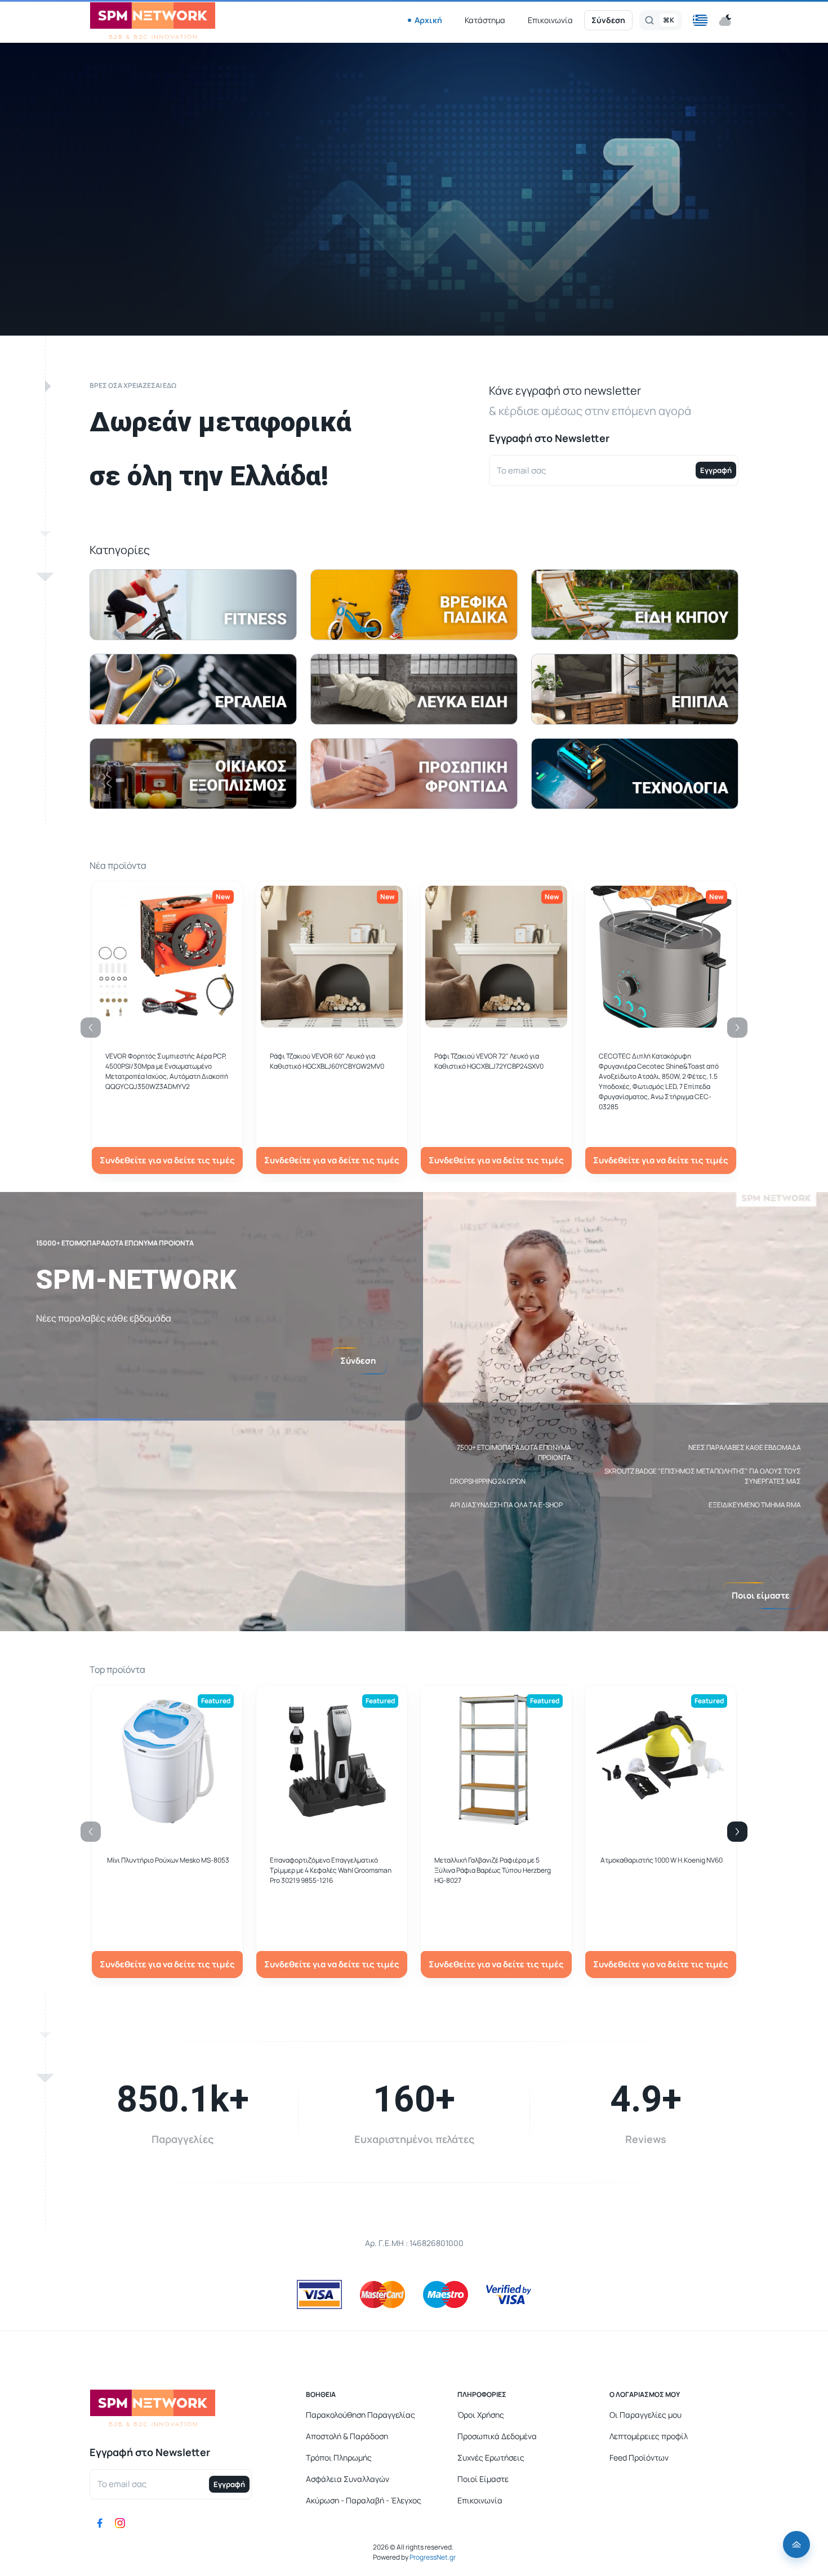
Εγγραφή (716, 470)
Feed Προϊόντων (639, 2457)
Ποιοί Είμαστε (483, 2479)
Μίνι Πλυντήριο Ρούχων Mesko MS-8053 (168, 1860)
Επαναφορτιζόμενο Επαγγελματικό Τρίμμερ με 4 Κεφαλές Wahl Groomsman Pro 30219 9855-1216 (331, 1870)
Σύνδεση (608, 20)
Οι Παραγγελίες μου (646, 2415)
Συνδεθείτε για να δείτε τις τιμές (167, 1160)
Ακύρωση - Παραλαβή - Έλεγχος (364, 2500)
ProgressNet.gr (432, 2557)
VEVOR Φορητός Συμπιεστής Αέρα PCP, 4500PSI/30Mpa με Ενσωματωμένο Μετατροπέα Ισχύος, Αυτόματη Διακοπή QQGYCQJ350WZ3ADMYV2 (167, 1071)
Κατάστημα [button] (485, 20)
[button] (700, 20)
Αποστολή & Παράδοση (347, 2436)
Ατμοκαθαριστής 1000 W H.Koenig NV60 (662, 1860)
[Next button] (737, 1832)
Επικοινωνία (550, 20)
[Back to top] (796, 2544)
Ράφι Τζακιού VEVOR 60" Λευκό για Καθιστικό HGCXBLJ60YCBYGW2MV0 (327, 1061)
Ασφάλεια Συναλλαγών (348, 2479)
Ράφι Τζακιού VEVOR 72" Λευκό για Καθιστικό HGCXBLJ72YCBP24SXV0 (489, 1061)
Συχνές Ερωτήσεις (491, 2457)
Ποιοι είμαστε (761, 1595)
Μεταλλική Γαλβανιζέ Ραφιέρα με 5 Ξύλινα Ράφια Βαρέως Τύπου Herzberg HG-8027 (493, 1870)
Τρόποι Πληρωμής (339, 2457)
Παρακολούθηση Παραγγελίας (360, 2415)
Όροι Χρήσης (481, 2415)
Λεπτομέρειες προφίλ (649, 2436)
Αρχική (428, 20)
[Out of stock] (332, 1021)
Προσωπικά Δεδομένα (497, 2436)
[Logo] (153, 21)
